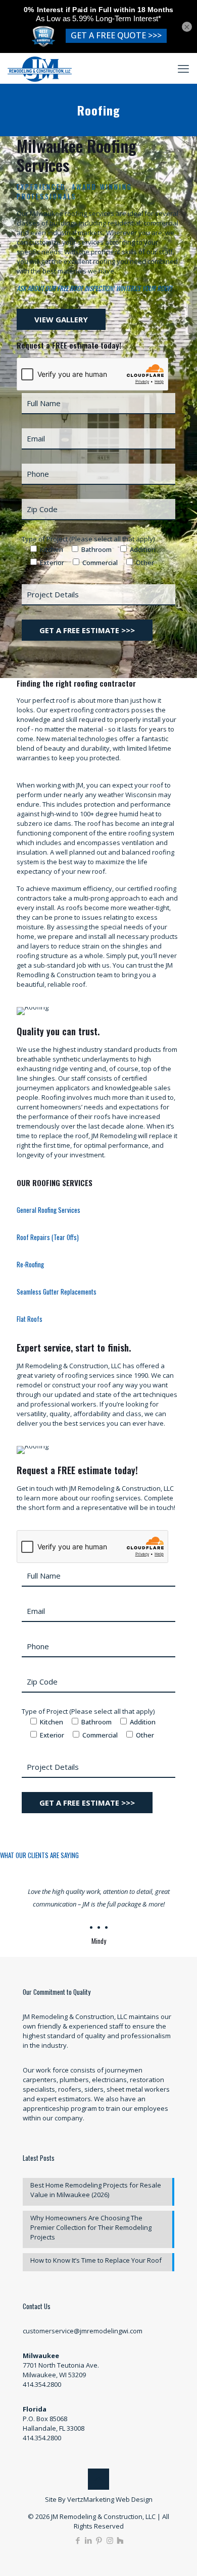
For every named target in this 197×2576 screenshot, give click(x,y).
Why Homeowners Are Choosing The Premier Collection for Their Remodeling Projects (91, 2227)
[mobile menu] (183, 68)
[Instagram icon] (110, 2540)
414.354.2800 (42, 2384)
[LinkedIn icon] (89, 2540)
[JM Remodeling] (40, 68)
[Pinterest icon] (99, 2540)
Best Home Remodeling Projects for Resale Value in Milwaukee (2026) (96, 2190)
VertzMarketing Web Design (110, 2499)
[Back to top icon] (98, 2479)
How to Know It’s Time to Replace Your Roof (96, 2260)
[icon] (120, 2540)
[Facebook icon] (78, 2540)
